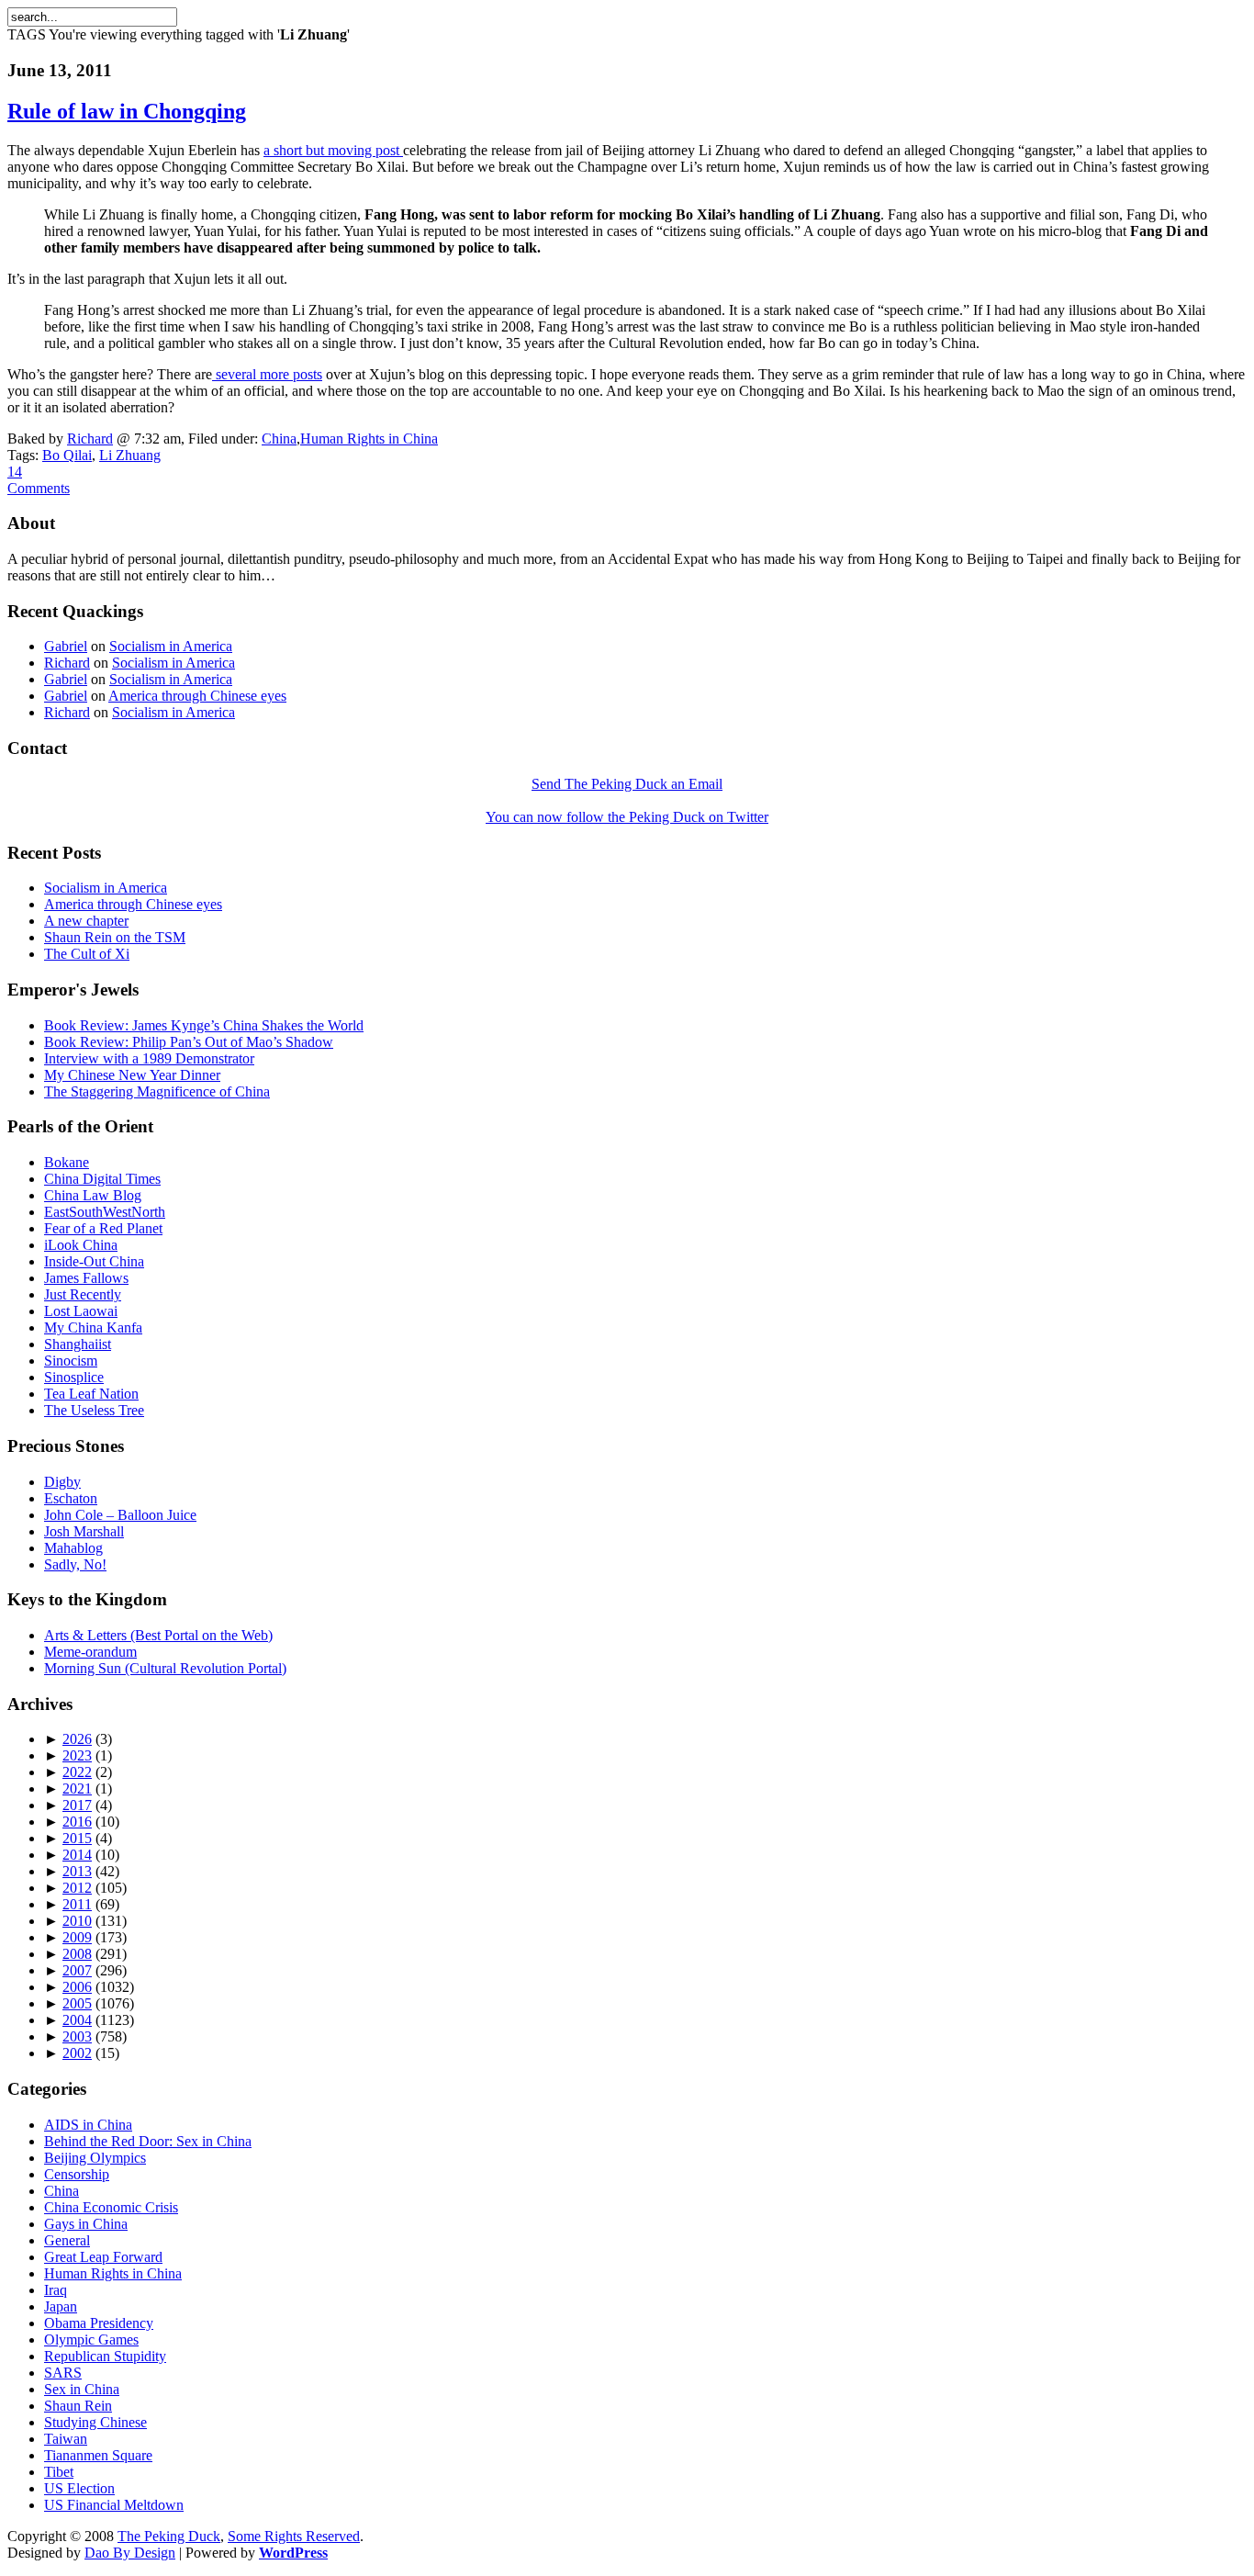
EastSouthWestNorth (105, 1212)
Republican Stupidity (105, 2356)
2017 (77, 1805)
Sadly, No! (75, 1564)
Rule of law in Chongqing (127, 111)
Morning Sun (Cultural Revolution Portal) (165, 1668)
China (279, 439)
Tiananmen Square (98, 2455)
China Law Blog (93, 1195)
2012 (77, 1888)
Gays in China (86, 2224)
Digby (62, 1482)
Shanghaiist (78, 1344)
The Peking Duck (169, 2536)
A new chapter (86, 921)
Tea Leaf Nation (91, 1394)
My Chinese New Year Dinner (132, 1075)
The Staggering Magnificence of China (157, 1091)
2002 (77, 2053)
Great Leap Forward (103, 2257)
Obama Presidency (99, 2323)
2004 (77, 2020)
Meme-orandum (90, 1652)
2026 (77, 1739)
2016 (77, 1822)
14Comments (39, 480)
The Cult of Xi (87, 954)
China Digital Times (102, 1179)
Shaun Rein (78, 2406)
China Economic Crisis (111, 2207)
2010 (77, 1921)
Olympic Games (91, 2340)
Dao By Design (130, 2553)
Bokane (67, 1162)
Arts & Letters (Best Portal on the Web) (158, 1635)
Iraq (56, 2290)
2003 (77, 2036)
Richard (90, 439)
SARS (63, 2373)
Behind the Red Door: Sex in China (148, 2141)
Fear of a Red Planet (103, 1228)
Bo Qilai (67, 455)
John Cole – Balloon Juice (120, 1515)
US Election (79, 2488)
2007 (77, 1970)
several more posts (267, 374)
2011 (77, 1904)
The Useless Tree (94, 1410)
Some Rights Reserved (294, 2536)
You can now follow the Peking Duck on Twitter (627, 817)
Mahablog (73, 1548)
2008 (77, 1954)
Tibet (59, 2472)
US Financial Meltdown (114, 2505)
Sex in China (82, 2389)
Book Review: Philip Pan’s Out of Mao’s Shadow (189, 1042)
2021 (77, 1789)
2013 (77, 1871)
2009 (77, 1937)
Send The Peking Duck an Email (627, 784)
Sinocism (71, 1361)
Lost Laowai (81, 1311)
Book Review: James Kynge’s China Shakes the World (204, 1025)
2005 (77, 2003)
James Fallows (86, 1278)
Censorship (77, 2174)
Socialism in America (171, 646)
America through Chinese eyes (197, 696)
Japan (61, 2306)
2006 (77, 1987)
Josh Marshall (84, 1531)
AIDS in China (88, 2125)
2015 (77, 1838)
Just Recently (83, 1294)
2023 (77, 1755)
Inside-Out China (94, 1261)
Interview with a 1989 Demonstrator (149, 1058)
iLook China (81, 1245)
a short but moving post (333, 150)
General (67, 2240)
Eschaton (71, 1498)
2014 (77, 1855)
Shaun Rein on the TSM (115, 937)
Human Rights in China (369, 439)
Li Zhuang (130, 455)
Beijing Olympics (95, 2158)
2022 (77, 1772)
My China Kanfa (93, 1327)
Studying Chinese (95, 2422)
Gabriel (66, 646)
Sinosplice (74, 1377)
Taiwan (66, 2439)
